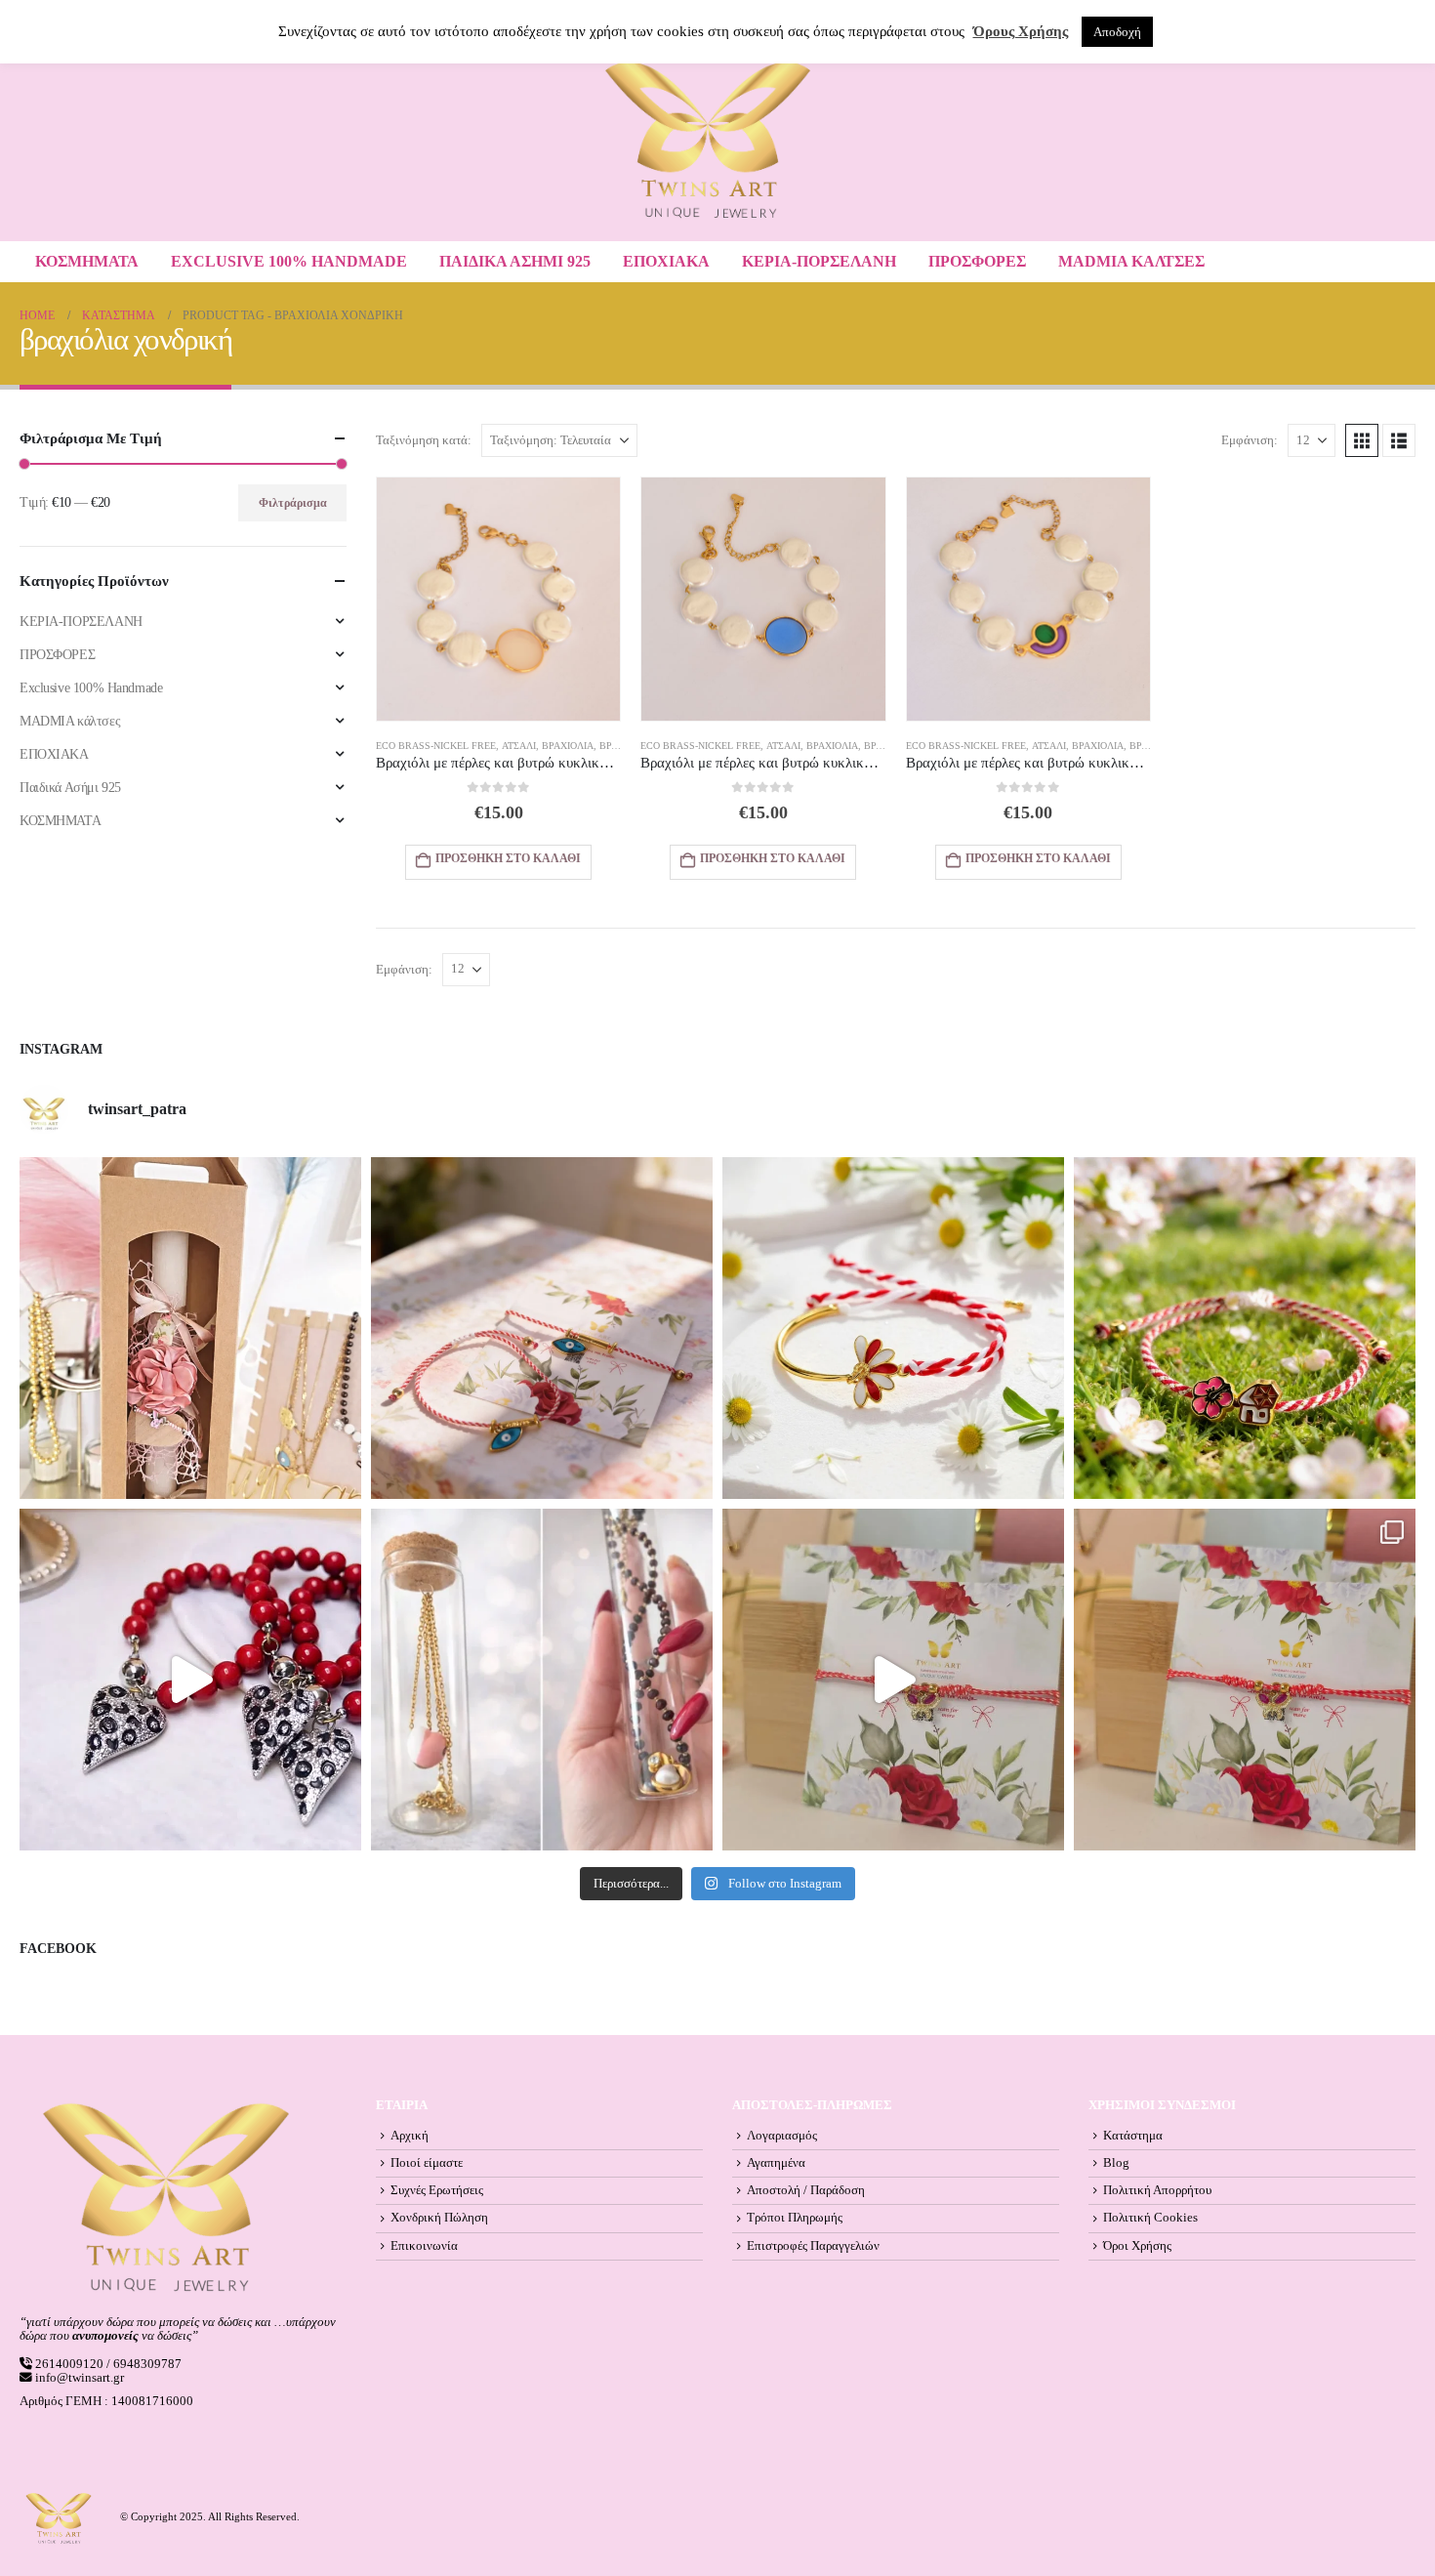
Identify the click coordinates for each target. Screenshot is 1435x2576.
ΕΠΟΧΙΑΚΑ (666, 261)
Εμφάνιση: (1250, 440)
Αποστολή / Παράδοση (806, 2190)
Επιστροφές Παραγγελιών (813, 2246)
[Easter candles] (190, 1328)
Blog (1116, 2163)
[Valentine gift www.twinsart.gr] (542, 1680)
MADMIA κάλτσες (1131, 261)
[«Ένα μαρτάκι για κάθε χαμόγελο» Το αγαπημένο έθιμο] (893, 1328)
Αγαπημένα (776, 2163)
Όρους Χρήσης (1021, 31)
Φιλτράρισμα (293, 503)
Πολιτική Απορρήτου (1157, 2190)
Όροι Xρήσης (1137, 2246)
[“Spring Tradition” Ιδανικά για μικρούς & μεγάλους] (1245, 1328)
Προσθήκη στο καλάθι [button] (508, 858)
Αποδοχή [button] (1117, 32)
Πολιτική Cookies (1150, 2218)
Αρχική (410, 2136)
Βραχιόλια (568, 746)
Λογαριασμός (782, 2136)
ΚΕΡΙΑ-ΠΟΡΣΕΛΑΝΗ (819, 261)
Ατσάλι (519, 746)
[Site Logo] (708, 140)
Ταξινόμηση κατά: (424, 440)
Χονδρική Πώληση (439, 2218)
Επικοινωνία (424, 2246)
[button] (1362, 440)
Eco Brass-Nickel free (436, 746)
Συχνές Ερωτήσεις (437, 2190)
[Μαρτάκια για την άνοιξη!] (1245, 1680)
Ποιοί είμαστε (427, 2163)
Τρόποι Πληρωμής (795, 2218)
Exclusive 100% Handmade (289, 261)
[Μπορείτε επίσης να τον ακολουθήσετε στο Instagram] (542, 1328)
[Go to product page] (498, 599)
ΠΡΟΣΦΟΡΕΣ (977, 261)
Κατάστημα (1133, 2136)
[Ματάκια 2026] (893, 1680)
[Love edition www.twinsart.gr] (190, 1680)
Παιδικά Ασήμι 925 (515, 261)
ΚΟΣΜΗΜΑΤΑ (87, 261)
